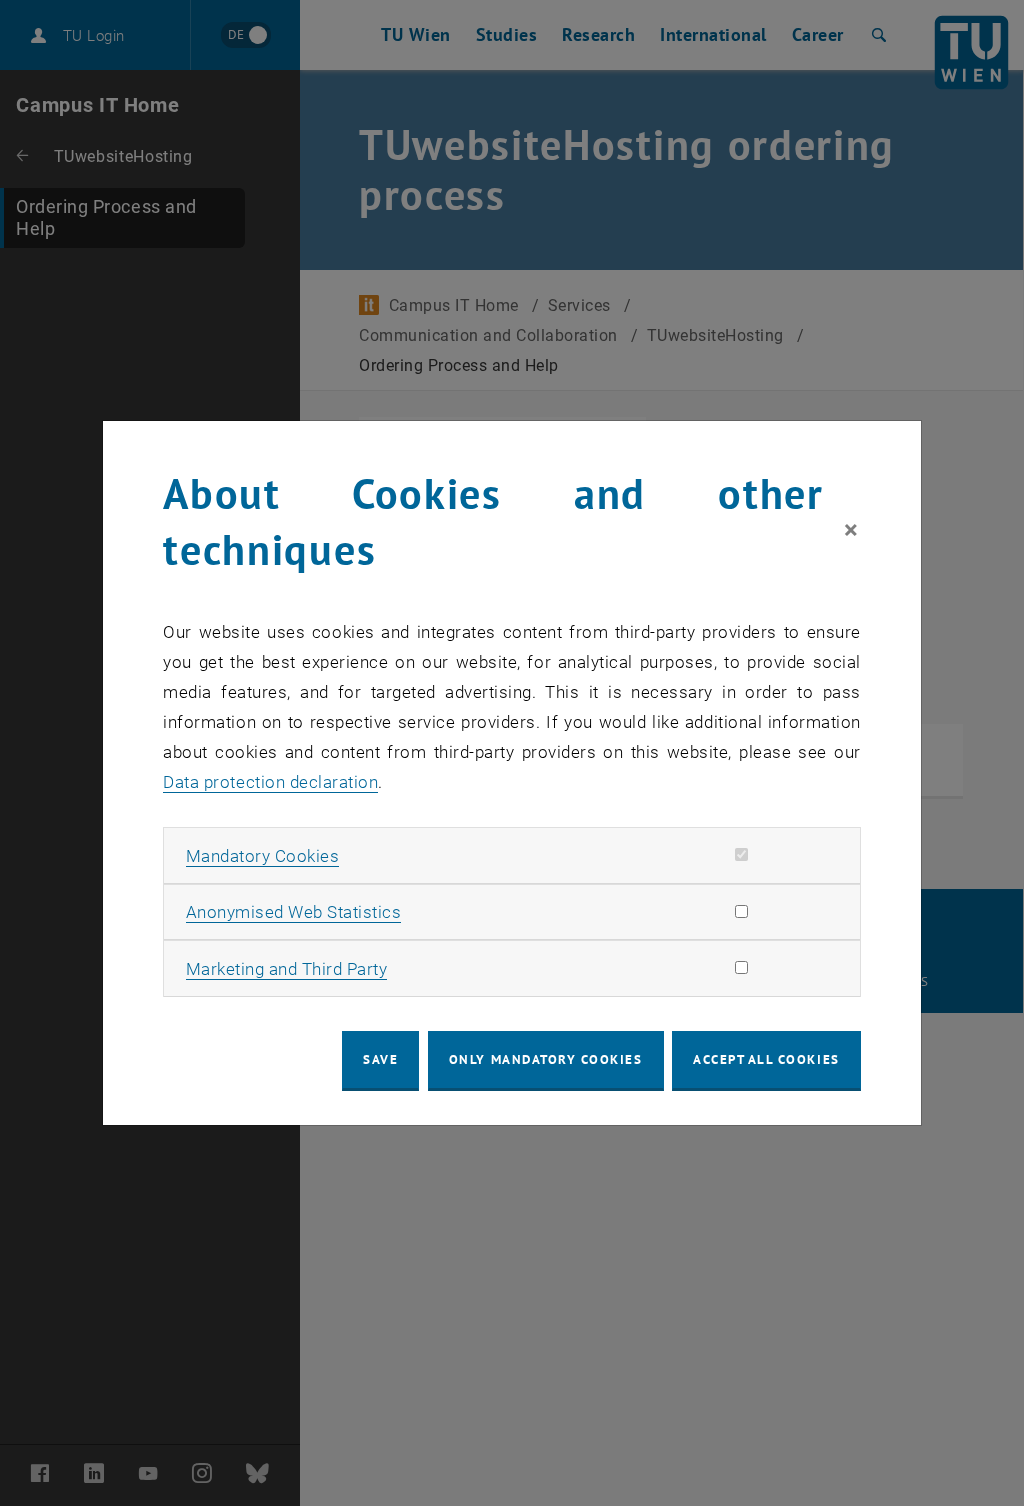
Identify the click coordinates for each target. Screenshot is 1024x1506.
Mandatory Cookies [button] (263, 856)
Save (380, 1059)
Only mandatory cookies (546, 1059)
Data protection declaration (270, 782)
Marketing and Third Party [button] (287, 969)
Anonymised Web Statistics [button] (294, 912)
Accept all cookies (766, 1059)
